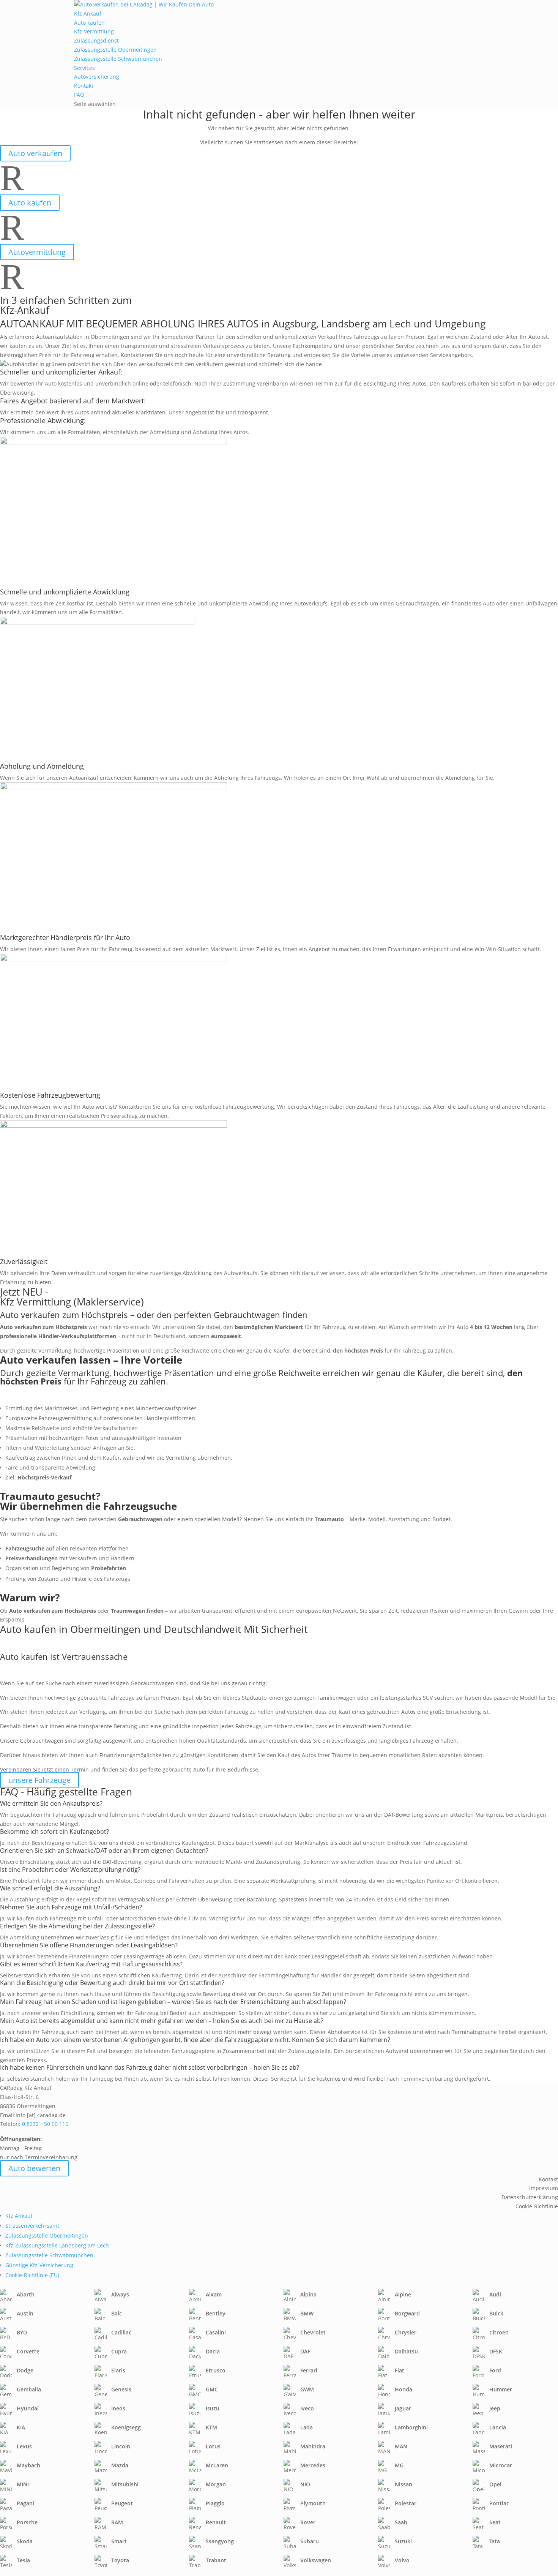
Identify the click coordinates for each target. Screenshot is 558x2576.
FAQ (79, 95)
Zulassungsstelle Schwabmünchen (118, 59)
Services (84, 68)
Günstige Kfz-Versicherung (39, 2265)
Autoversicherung (97, 77)
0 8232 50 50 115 (45, 2124)
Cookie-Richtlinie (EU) (32, 2275)
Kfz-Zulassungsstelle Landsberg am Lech (57, 2245)
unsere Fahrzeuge (39, 1780)
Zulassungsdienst (96, 40)
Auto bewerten (34, 2168)
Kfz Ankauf (88, 13)
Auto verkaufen (35, 153)
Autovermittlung (37, 252)
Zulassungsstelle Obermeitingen (115, 50)
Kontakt (84, 86)
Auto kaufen (89, 23)
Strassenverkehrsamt (32, 2226)
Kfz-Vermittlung (94, 31)
